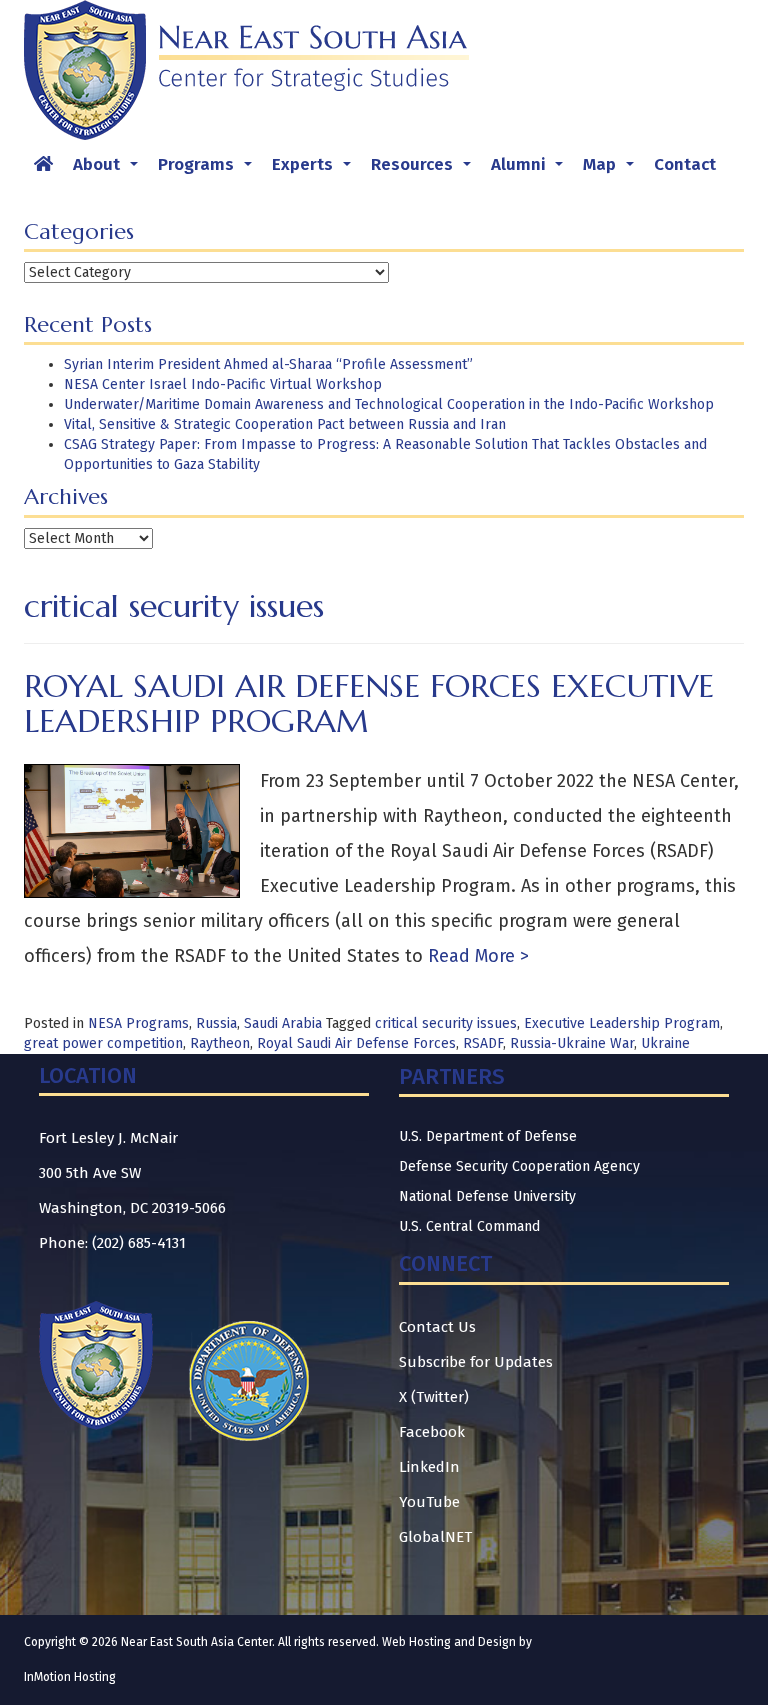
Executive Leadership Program (622, 1023)
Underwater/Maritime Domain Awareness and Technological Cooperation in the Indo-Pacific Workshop (389, 404)
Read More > (476, 956)
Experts (315, 170)
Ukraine (665, 1043)
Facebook (432, 1432)
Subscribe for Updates (476, 1362)
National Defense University (487, 1196)
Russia (216, 1023)
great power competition (103, 1043)
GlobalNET (435, 1537)
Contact (685, 164)
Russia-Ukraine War (572, 1043)
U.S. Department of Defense (488, 1136)
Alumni (531, 170)
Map (612, 170)
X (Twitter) (434, 1397)
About (109, 170)
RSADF (483, 1043)
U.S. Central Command (469, 1226)
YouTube (429, 1502)
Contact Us (437, 1327)
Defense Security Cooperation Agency (519, 1166)
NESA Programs (138, 1023)
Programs (209, 170)
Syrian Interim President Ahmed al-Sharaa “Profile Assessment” (268, 364)
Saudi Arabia (283, 1023)
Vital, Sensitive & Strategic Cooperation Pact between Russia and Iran (285, 424)
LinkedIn (429, 1467)
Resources (425, 170)
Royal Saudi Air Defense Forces (356, 1043)
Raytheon (220, 1043)
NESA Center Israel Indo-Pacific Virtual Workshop (223, 384)
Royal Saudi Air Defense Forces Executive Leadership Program (369, 703)
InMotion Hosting (70, 1677)
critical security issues (446, 1023)
